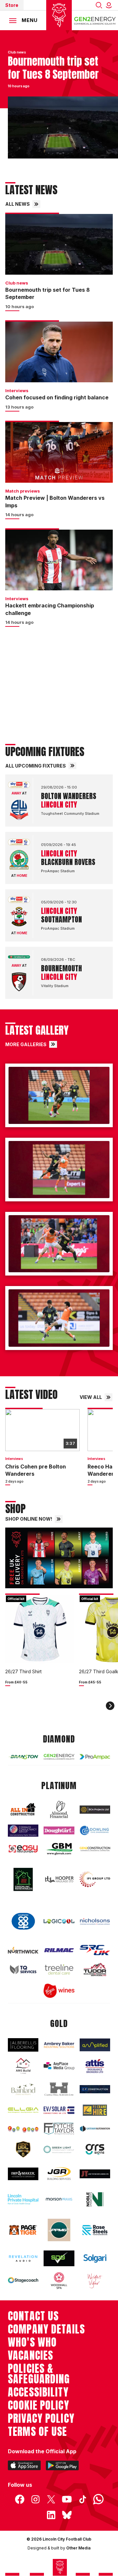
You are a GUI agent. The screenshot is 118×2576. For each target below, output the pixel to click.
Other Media (78, 2548)
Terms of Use (38, 2432)
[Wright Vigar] (95, 2281)
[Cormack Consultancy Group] (23, 1831)
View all (91, 1397)
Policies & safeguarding (39, 2374)
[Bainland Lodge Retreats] (23, 2089)
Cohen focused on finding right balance (57, 397)
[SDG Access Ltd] (59, 2258)
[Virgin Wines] (59, 1991)
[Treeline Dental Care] (59, 1969)
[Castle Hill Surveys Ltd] (59, 2089)
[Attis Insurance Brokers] (95, 2066)
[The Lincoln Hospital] (23, 2199)
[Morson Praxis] (59, 2199)
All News (18, 204)
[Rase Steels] (95, 2230)
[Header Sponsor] (95, 20)
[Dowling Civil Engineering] (95, 1830)
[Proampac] (95, 1757)
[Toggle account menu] (110, 5)
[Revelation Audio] (23, 2259)
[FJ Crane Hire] (95, 2110)
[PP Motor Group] (59, 2230)
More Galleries (26, 1044)
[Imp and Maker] (23, 2174)
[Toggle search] (99, 5)
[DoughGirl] (59, 1831)
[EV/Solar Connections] (59, 2110)
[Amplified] (95, 2045)
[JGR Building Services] (59, 2174)
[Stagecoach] (23, 2281)
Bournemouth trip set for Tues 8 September (48, 293)
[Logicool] (59, 1921)
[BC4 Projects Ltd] (95, 1809)
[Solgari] (95, 2259)
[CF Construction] (95, 2089)
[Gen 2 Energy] (59, 1757)
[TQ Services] (23, 1970)
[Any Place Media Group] (59, 2066)
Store (12, 5)
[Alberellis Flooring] (23, 2045)
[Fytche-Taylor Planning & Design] (59, 2129)
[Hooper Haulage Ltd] (59, 1879)
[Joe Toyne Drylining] (95, 2174)
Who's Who (32, 2342)
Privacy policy (41, 2418)
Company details (46, 2329)
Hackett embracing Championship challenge (50, 609)
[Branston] (23, 1757)
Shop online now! (29, 1519)
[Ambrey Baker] (59, 2045)
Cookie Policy (39, 2405)
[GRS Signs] (95, 2150)
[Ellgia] (23, 2110)
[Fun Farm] (23, 2129)
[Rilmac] (59, 1950)
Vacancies (30, 2355)
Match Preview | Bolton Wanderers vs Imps (55, 501)
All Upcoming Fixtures (36, 766)
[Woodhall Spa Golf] (59, 2281)
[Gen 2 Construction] (95, 1849)
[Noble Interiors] (95, 2199)
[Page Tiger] (23, 2230)
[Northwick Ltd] (23, 1950)
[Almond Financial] (59, 1809)
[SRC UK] (95, 1950)
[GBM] (59, 1849)
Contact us (33, 2316)
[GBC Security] (23, 2149)
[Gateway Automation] (95, 2129)
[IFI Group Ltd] (95, 1879)
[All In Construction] (23, 1810)
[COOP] (23, 1921)
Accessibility (38, 2392)
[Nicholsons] (95, 1921)
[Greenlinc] (23, 1879)
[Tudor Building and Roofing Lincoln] (95, 1969)
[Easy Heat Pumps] (23, 1849)
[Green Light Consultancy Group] (59, 2149)
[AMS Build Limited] (23, 2066)
